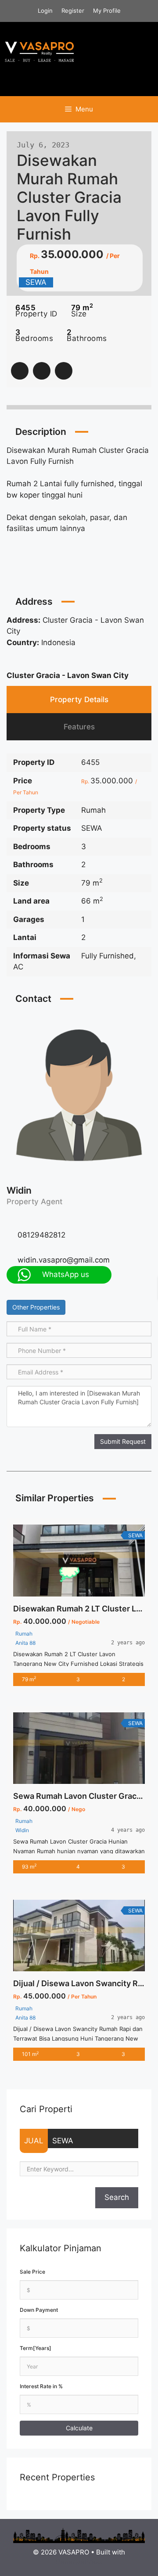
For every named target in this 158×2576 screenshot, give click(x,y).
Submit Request (123, 1441)
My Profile (107, 11)
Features (79, 727)
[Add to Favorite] (42, 371)
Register (73, 11)
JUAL (34, 2141)
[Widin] (79, 1094)
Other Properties (36, 1307)
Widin (19, 1190)
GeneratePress (79, 2562)
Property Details (79, 700)
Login (45, 11)
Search (117, 2197)
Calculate (79, 2428)
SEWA (63, 2141)
